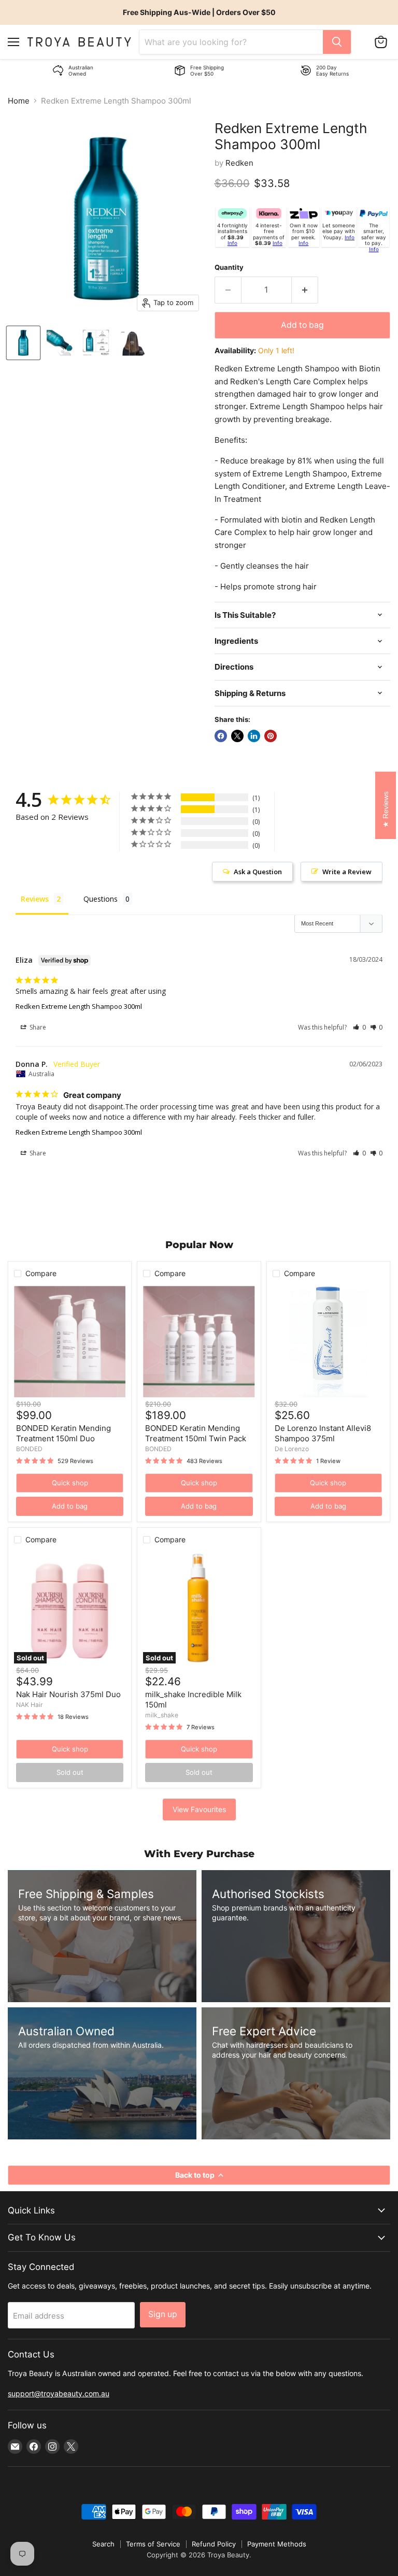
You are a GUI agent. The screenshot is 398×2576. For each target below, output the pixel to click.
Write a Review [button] (347, 872)
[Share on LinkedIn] (254, 736)
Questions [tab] (101, 899)
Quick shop (70, 1483)
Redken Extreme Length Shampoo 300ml (79, 1006)
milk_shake (162, 1715)
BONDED (29, 1449)
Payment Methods (277, 2544)
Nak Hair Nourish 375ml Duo (68, 1694)
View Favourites (199, 1809)
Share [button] (37, 1027)
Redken (239, 163)
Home (19, 101)
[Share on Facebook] (221, 736)
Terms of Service (153, 2544)
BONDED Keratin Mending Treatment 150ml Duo (63, 1433)
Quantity (229, 267)
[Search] (337, 42)
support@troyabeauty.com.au (59, 2393)
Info (232, 243)
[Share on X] (237, 736)
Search (103, 2544)
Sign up (163, 2314)
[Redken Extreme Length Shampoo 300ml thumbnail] (23, 343)
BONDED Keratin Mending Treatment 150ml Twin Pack (196, 1433)
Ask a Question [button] (258, 872)
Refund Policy (214, 2544)
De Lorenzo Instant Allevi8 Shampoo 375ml (323, 1433)
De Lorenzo (292, 1449)
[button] (359, 1027)
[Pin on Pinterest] (271, 736)
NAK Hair (30, 1705)
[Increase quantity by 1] (305, 290)
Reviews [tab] (35, 899)
